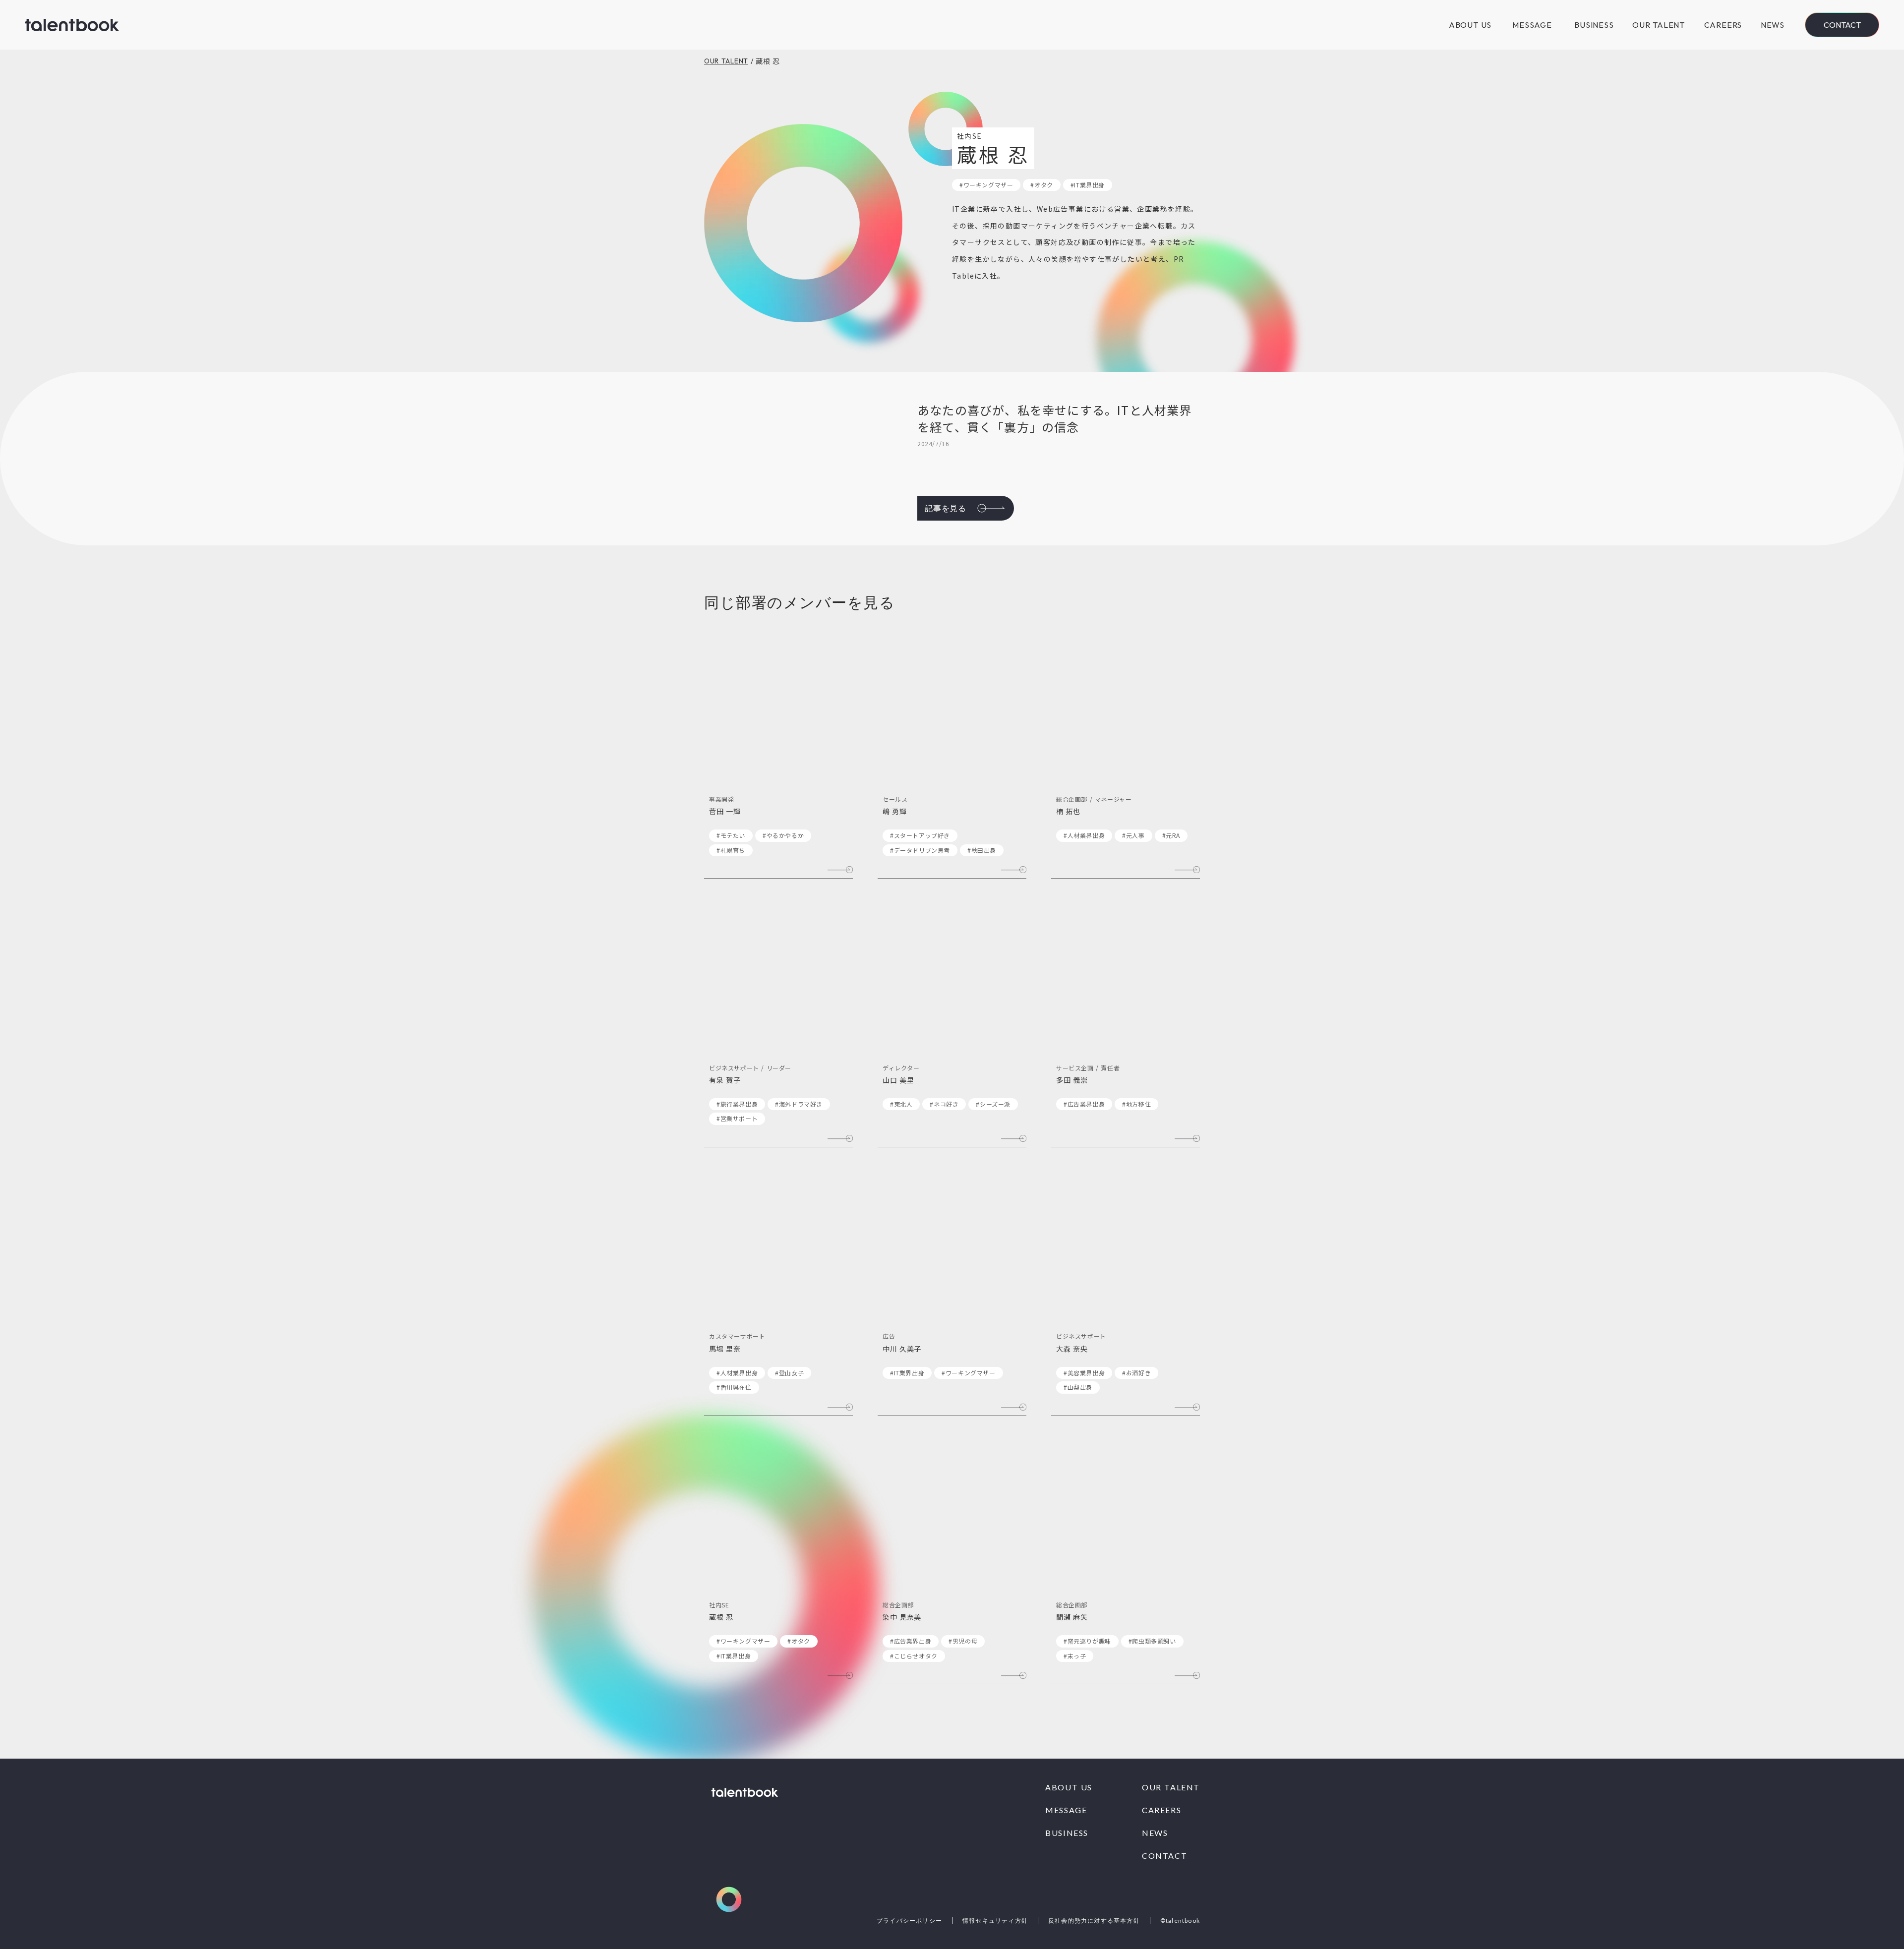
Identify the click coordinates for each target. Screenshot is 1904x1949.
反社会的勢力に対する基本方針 (1094, 1921)
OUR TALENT (1659, 25)
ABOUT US (1470, 25)
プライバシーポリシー (909, 1921)
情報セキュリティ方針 (995, 1921)
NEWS (1773, 25)
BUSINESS (1594, 25)
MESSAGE (1532, 25)
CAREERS (1723, 25)
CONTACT (1164, 1856)
